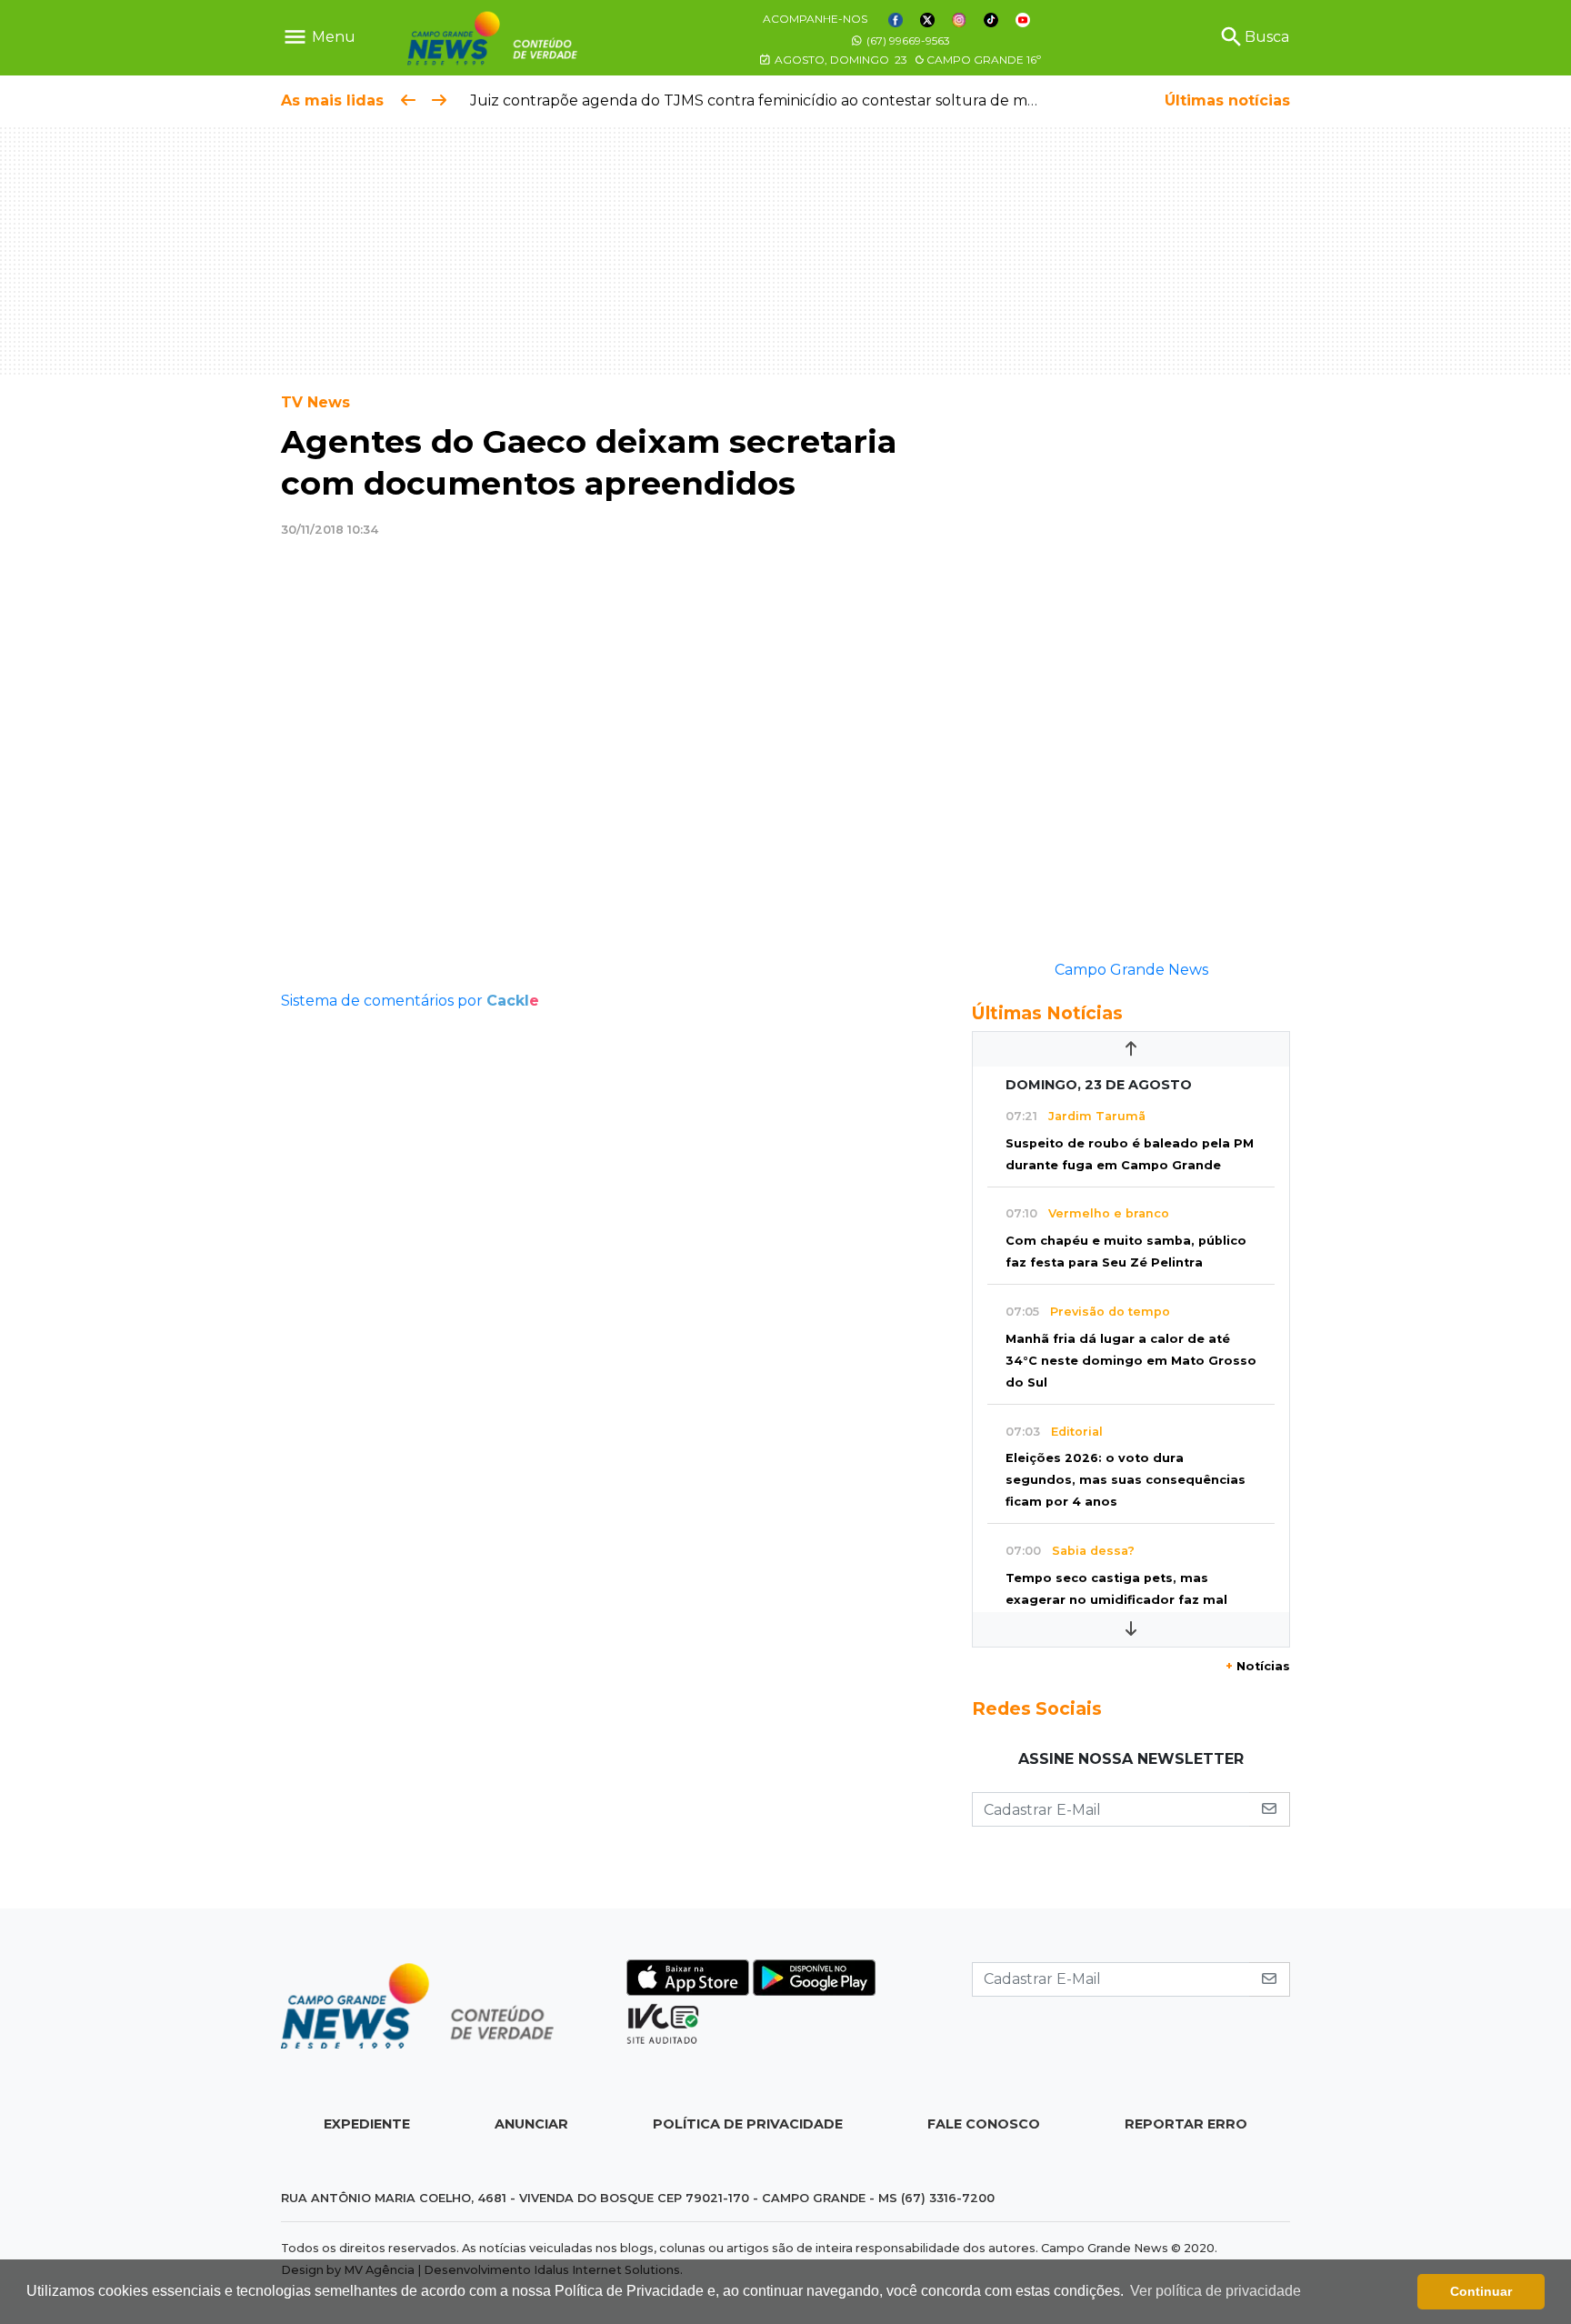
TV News (315, 402)
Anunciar (531, 2124)
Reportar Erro (1186, 2124)
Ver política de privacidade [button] (1216, 2291)
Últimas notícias (1227, 100)
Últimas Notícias (1047, 1013)
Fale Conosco (984, 2124)
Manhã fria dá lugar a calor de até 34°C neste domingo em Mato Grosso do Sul (1131, 1361)
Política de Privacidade (748, 2124)
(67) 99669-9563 (907, 40)
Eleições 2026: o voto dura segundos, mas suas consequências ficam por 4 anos (1126, 1480)
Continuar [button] (1481, 2291)
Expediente (367, 2124)
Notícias (1258, 1666)
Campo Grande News (1131, 970)
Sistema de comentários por (410, 1001)
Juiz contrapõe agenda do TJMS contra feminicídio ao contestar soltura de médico (762, 100)
